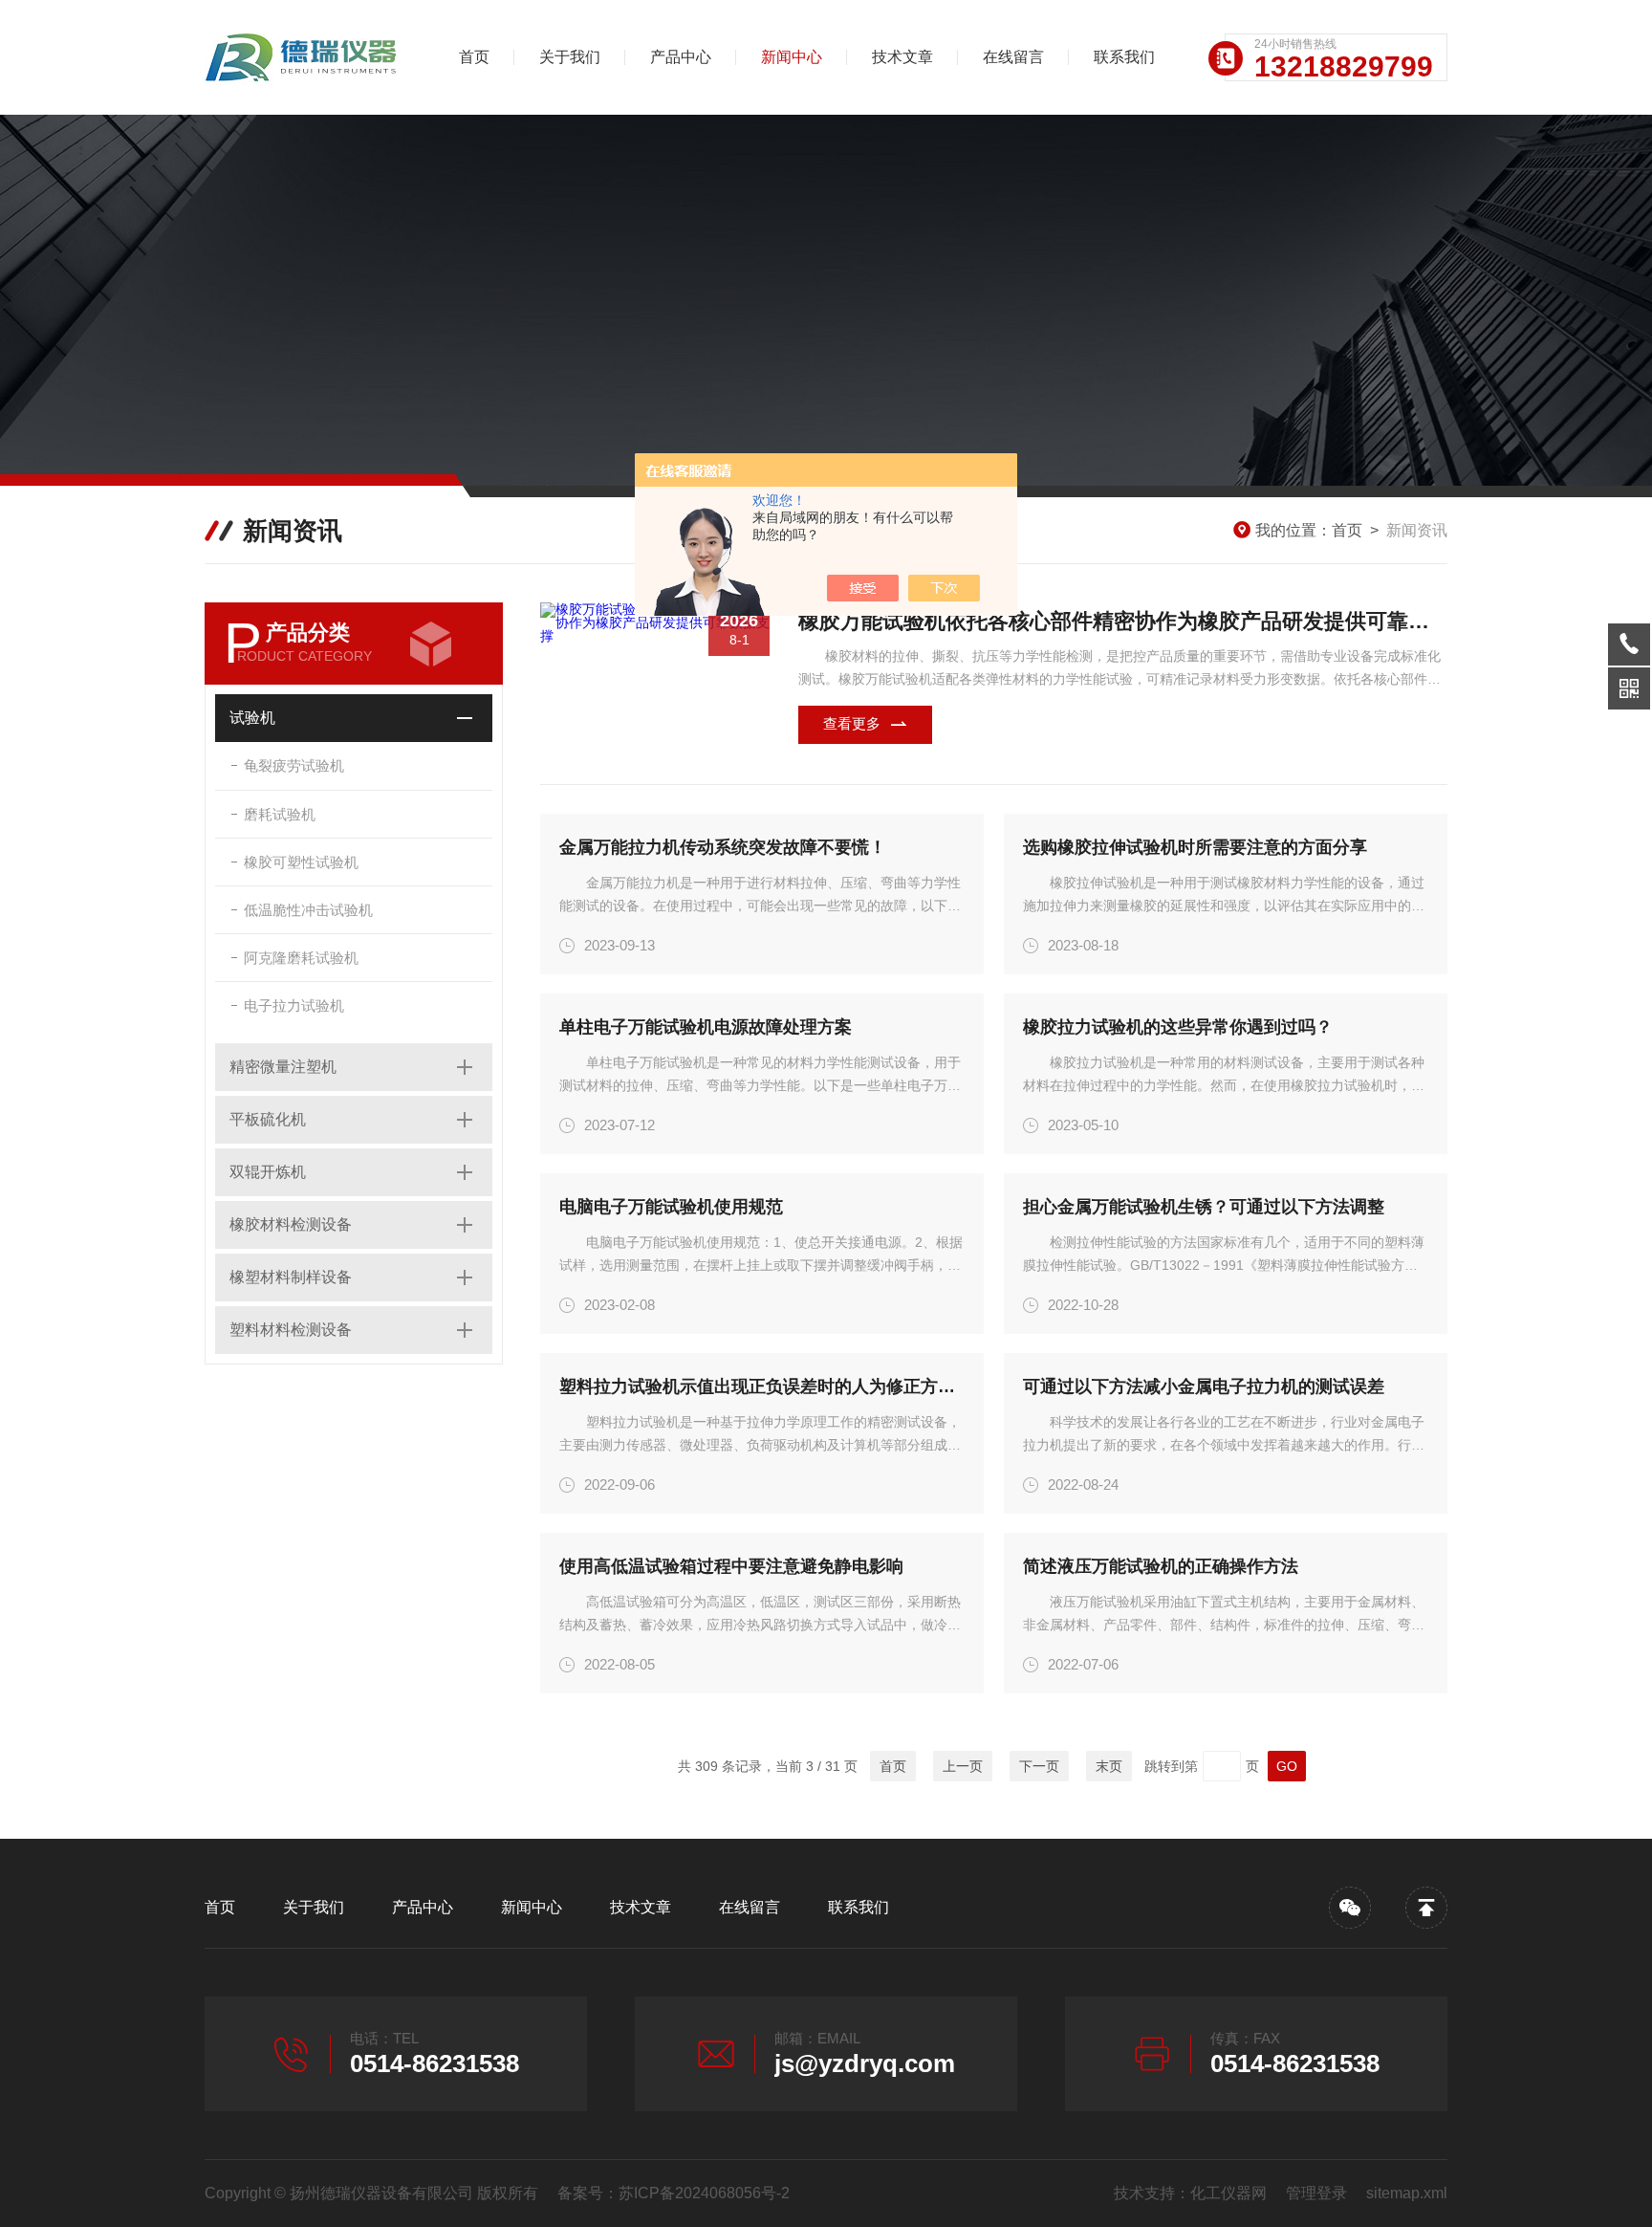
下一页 (1039, 1766)
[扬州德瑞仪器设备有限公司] (305, 57)
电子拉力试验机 (294, 1005)
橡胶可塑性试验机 (301, 862)
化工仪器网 (1228, 2193)
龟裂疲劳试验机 (294, 765)
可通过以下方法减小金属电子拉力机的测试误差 (1204, 1386)
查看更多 (852, 723)
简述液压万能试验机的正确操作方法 (1161, 1566)
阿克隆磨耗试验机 (301, 958)
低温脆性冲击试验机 (308, 910)
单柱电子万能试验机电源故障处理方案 (706, 1027)
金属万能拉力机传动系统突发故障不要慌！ (723, 847)
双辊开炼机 (268, 1172)
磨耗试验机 (280, 814)
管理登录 (1316, 2193)
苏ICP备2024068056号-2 (704, 2193)
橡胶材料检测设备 (291, 1224)
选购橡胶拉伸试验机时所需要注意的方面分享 (1195, 847)
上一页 (963, 1766)
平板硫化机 (268, 1119)
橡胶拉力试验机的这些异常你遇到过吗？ (1178, 1027)
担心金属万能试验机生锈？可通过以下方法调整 (1204, 1207)
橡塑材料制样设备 (291, 1277)
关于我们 (570, 57)
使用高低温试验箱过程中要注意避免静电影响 (731, 1566)
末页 (1109, 1766)
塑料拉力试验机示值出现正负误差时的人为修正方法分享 (762, 1386)
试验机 (252, 718)
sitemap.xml (1407, 2193)
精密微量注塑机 (283, 1067)
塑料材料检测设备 (291, 1330)
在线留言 (1013, 57)
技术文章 (902, 57)
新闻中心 (792, 57)
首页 (474, 57)
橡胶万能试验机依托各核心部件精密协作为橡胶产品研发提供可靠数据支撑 (1123, 621)
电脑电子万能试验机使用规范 (671, 1207)
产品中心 (681, 57)
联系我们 (1124, 57)
